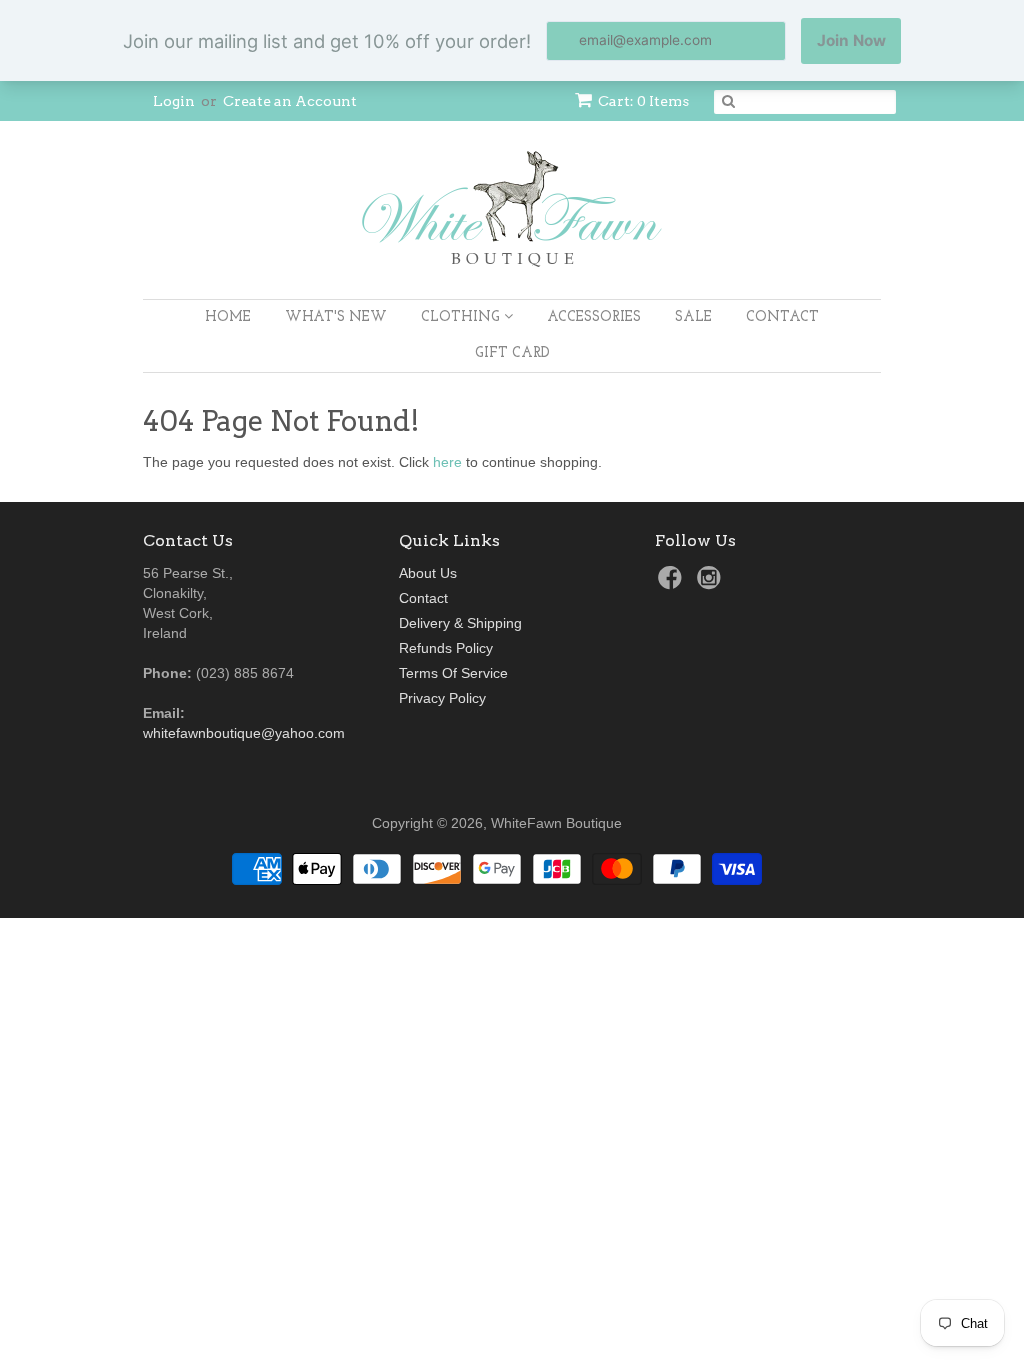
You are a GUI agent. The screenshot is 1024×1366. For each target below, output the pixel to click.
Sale (693, 317)
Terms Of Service (453, 673)
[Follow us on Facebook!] (673, 583)
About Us (428, 573)
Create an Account (290, 101)
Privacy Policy (442, 698)
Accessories (594, 317)
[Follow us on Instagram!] (712, 583)
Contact (782, 317)
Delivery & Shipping (460, 623)
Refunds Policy (446, 648)
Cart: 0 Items (643, 101)
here (447, 462)
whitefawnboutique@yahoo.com (244, 733)
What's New (336, 317)
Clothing (462, 317)
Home (228, 317)
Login (174, 101)
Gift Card (512, 353)
